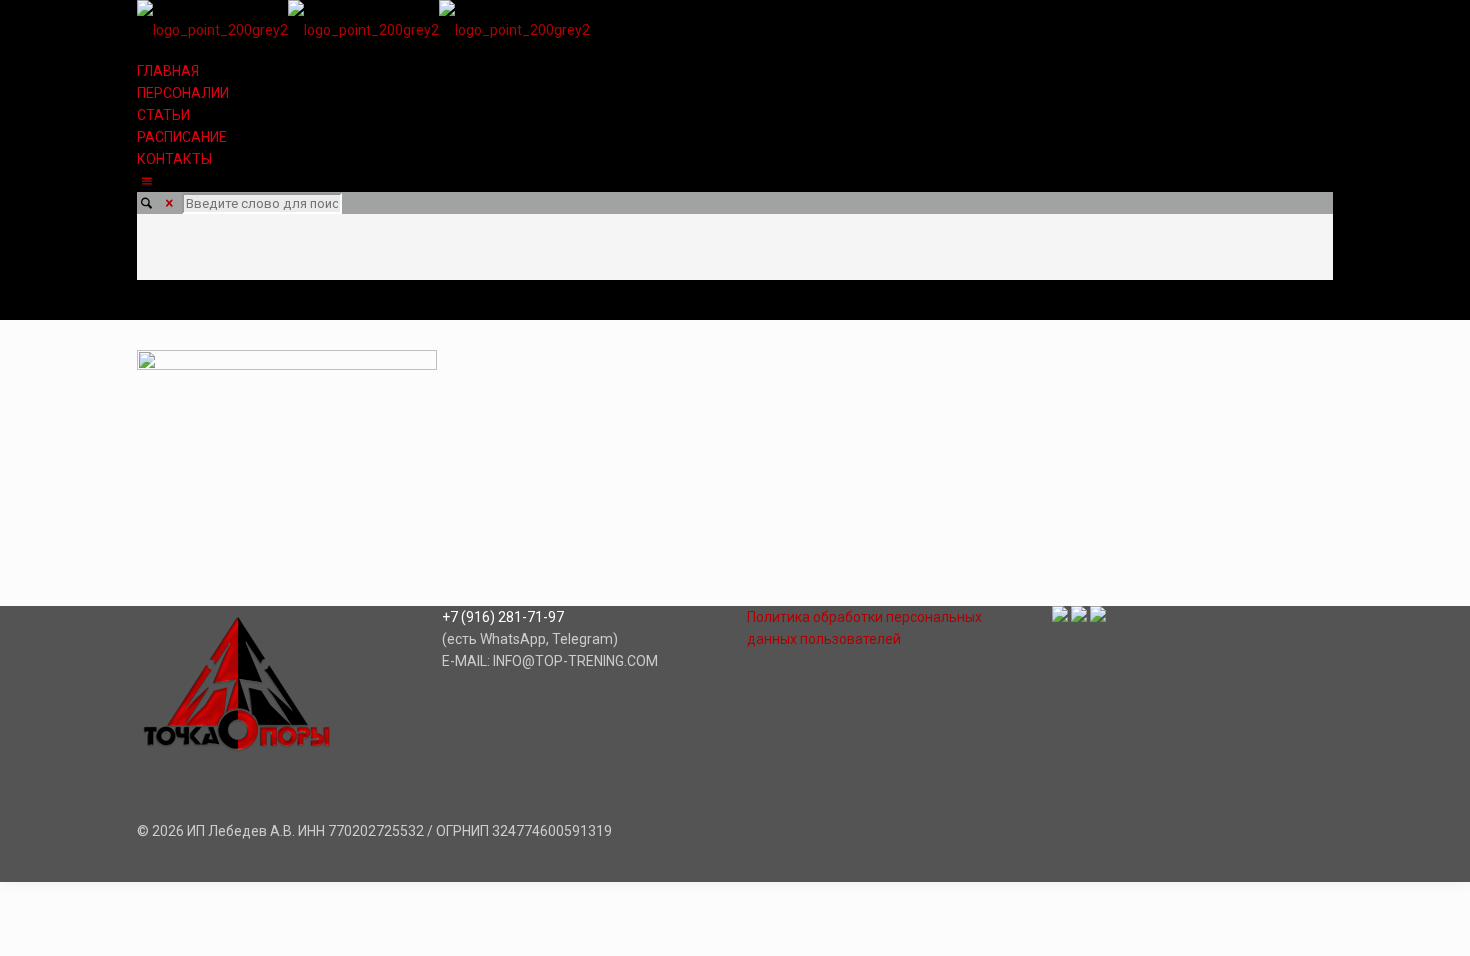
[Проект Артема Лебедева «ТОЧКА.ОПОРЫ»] (363, 30)
